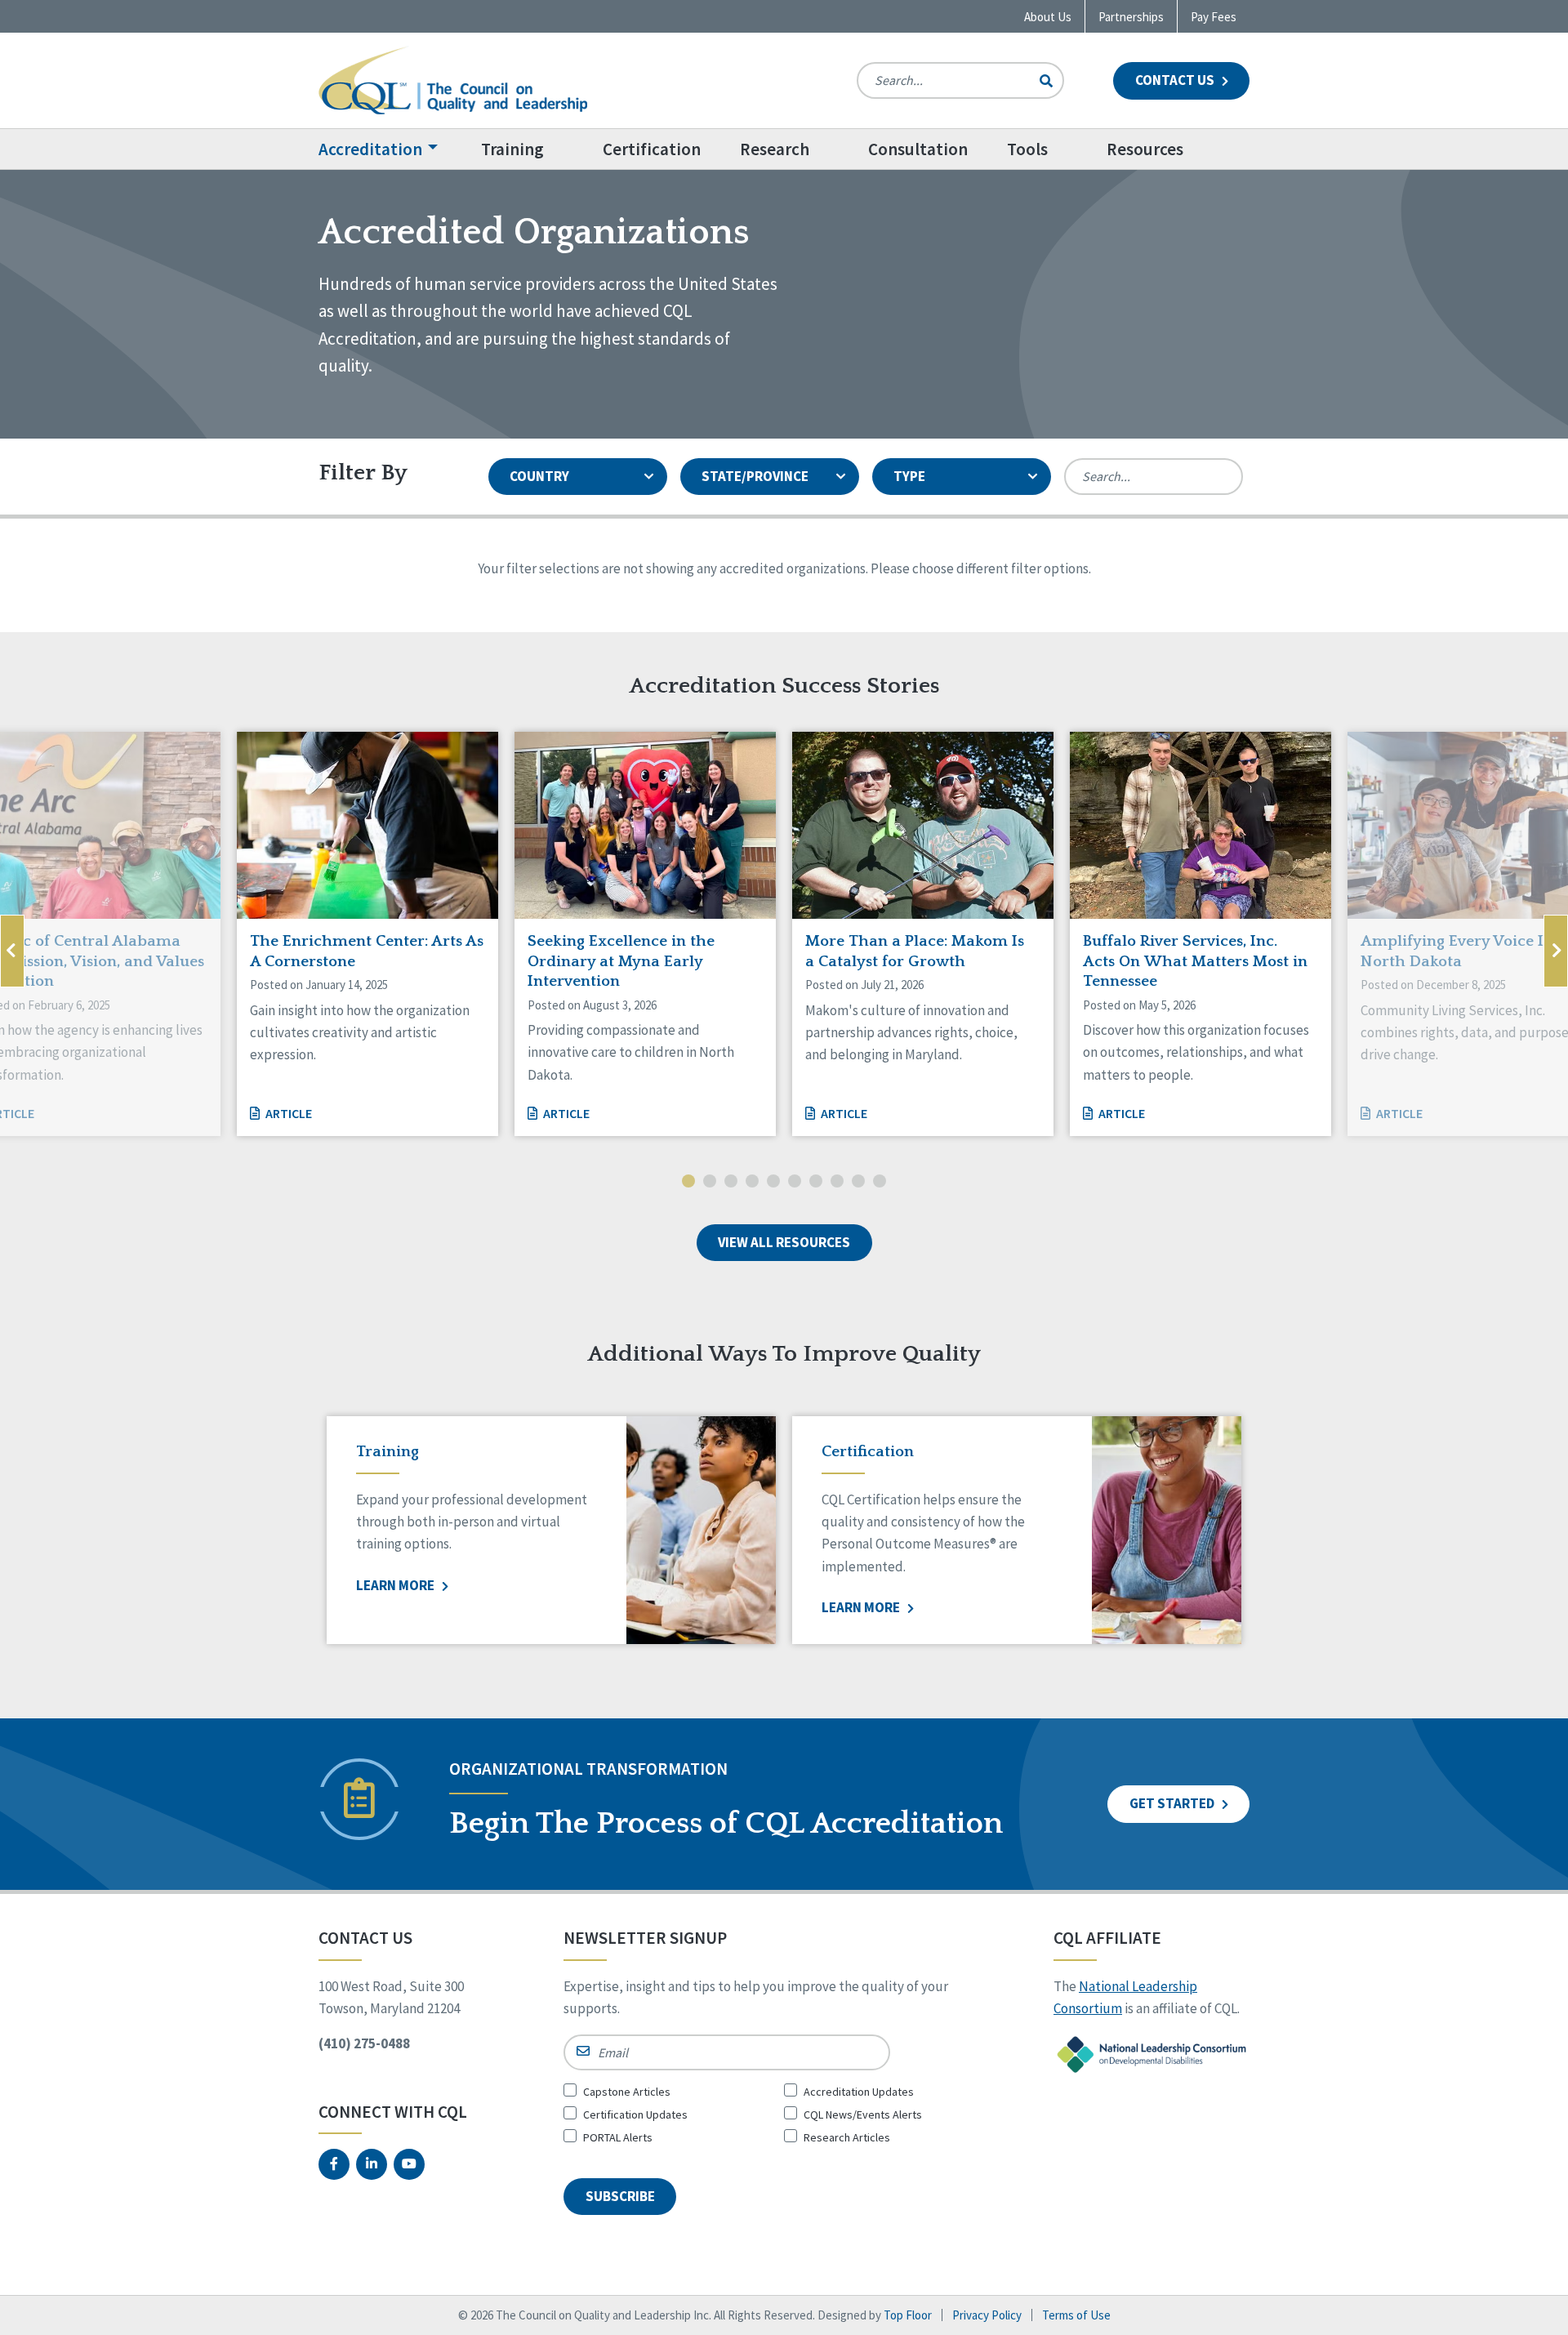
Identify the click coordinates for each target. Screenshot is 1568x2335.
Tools (1027, 149)
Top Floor (908, 2315)
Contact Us (1176, 80)
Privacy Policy (987, 2315)
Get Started (1173, 1803)
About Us (1048, 17)
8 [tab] (837, 1183)
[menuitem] (390, 149)
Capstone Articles (627, 2092)
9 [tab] (858, 1183)
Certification (652, 149)
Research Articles (847, 2137)
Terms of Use (1076, 2315)
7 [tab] (816, 1183)
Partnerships (1131, 17)
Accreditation (370, 149)
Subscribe (620, 2196)
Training (512, 149)
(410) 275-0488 (364, 2043)
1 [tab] (688, 1183)
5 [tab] (773, 1183)
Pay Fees (1214, 17)
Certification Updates (635, 2114)
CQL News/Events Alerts (863, 2114)
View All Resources (784, 1242)
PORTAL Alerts (618, 2137)
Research (775, 149)
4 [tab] (752, 1183)
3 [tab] (731, 1183)
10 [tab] (880, 1183)
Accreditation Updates (859, 2092)
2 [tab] (710, 1183)
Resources (1145, 149)
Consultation (918, 149)
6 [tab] (795, 1183)
